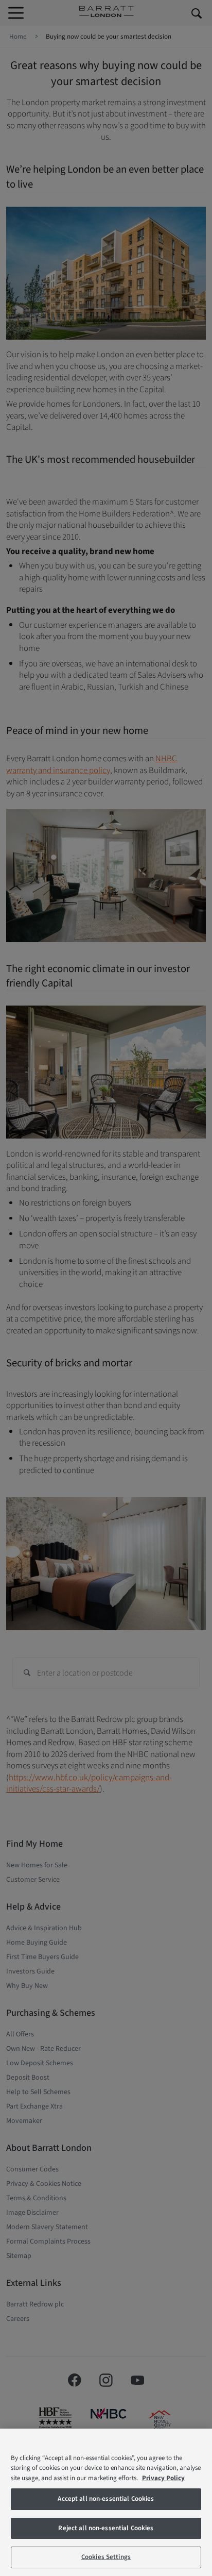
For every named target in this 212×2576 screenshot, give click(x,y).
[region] (106, 2502)
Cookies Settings (106, 2557)
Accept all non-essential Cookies (106, 2499)
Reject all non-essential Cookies (106, 2528)
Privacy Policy (163, 2478)
